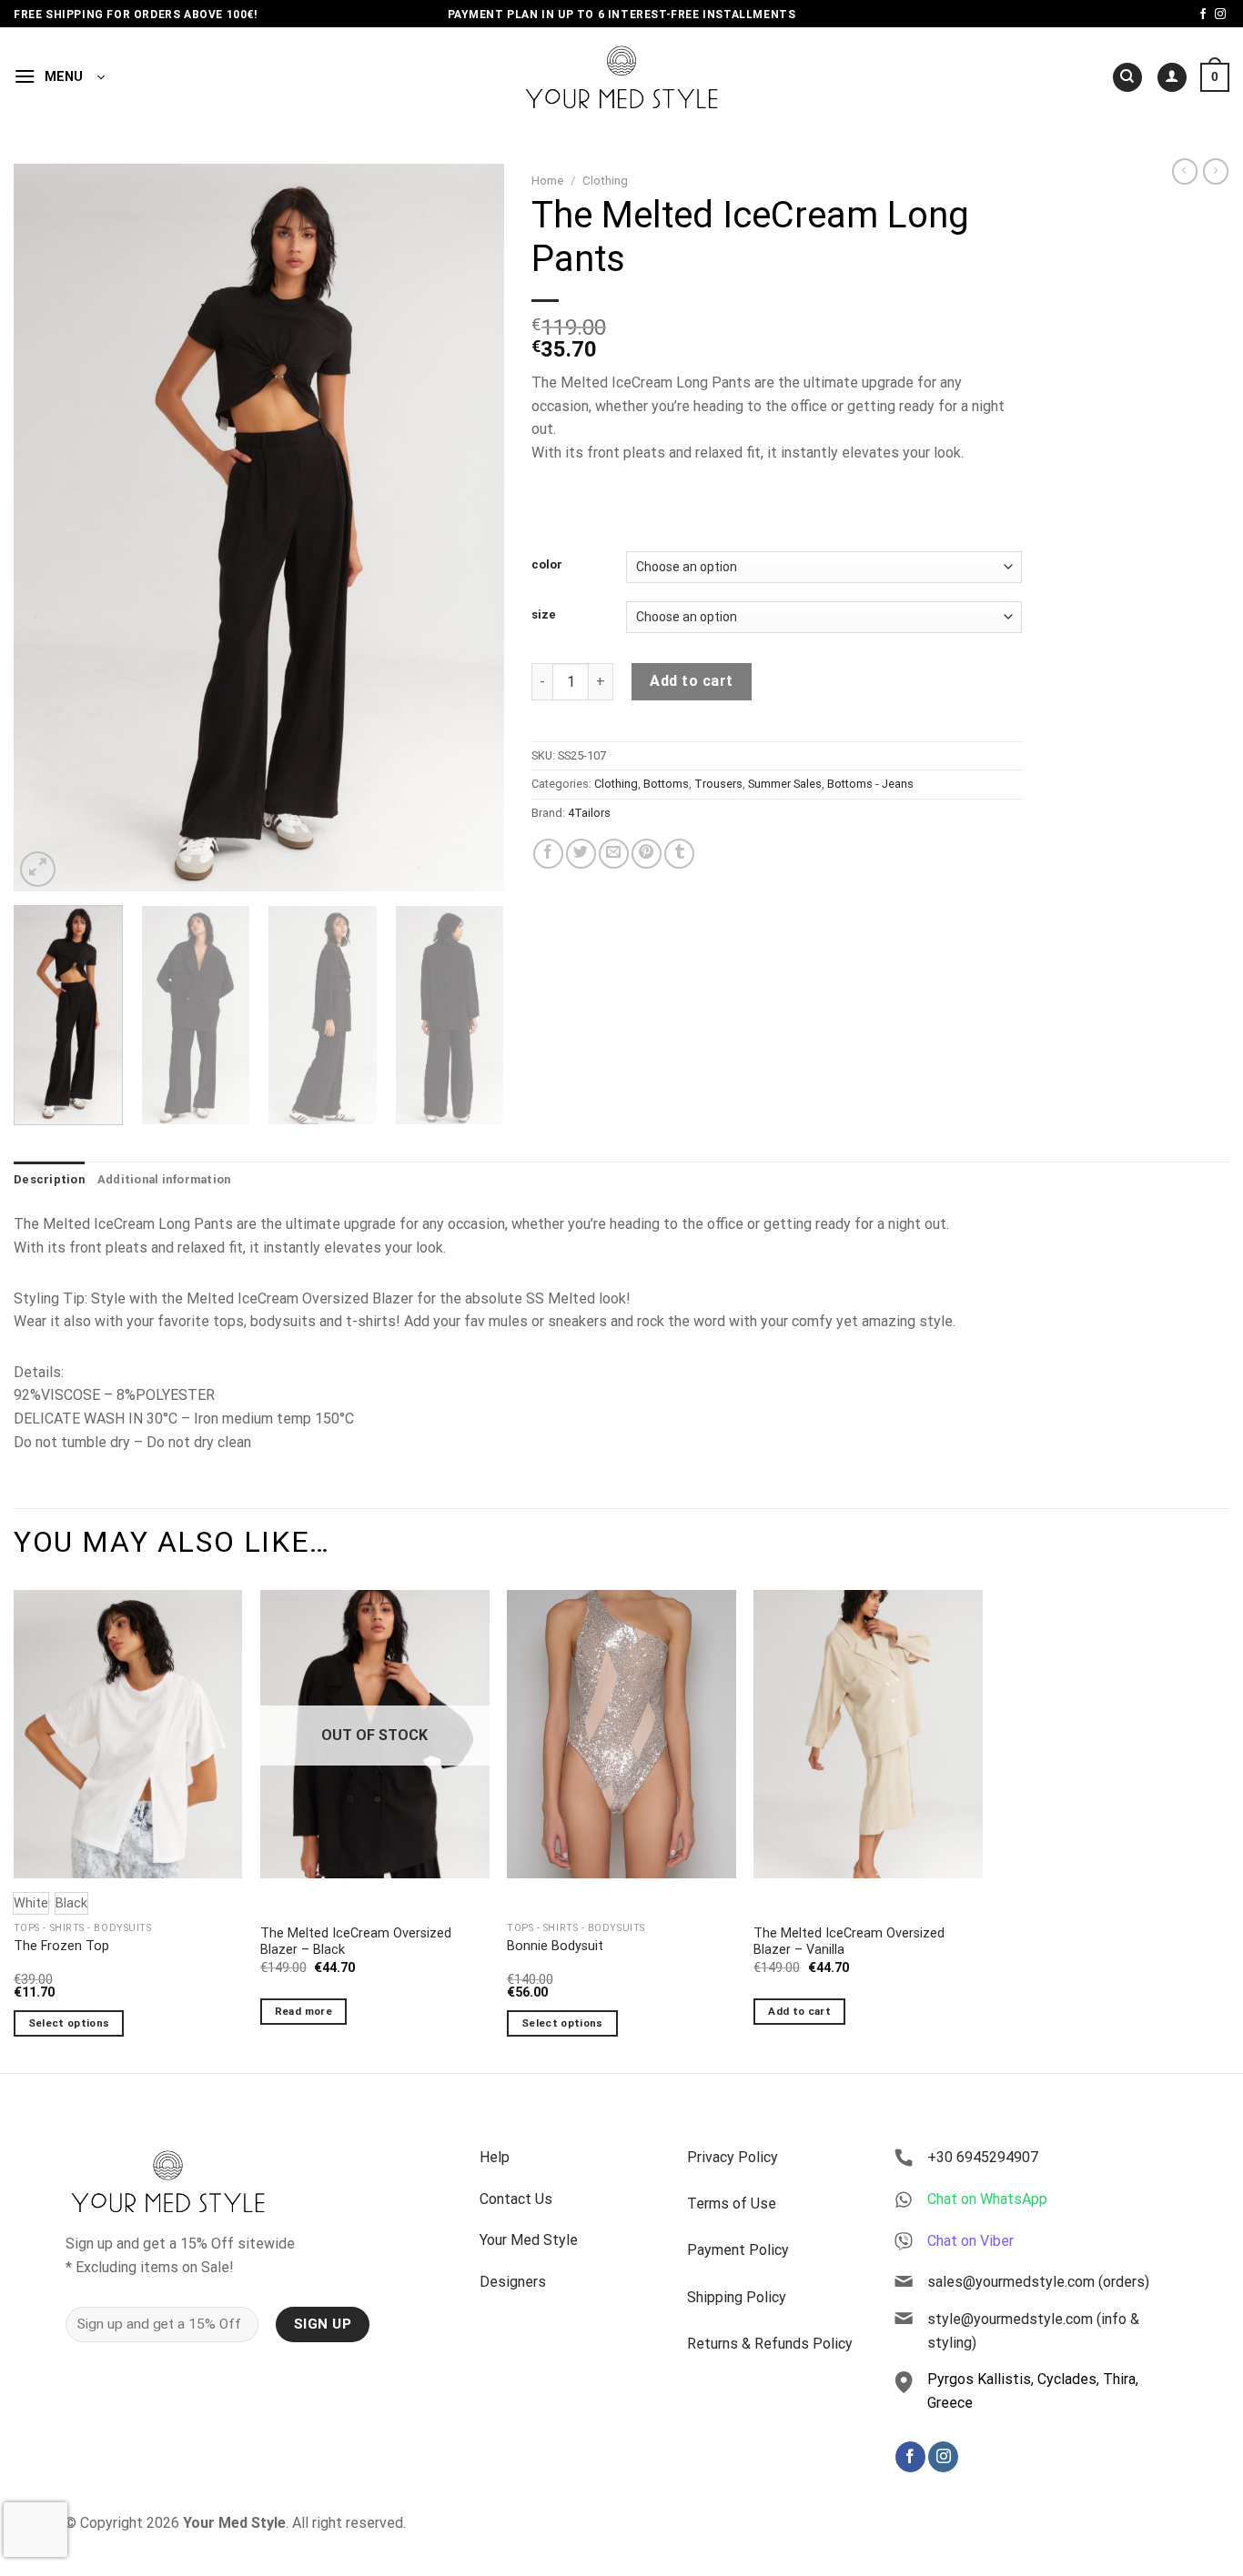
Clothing (605, 180)
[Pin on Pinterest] (647, 854)
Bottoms (666, 784)
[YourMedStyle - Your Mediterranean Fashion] (622, 77)
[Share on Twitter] (581, 854)
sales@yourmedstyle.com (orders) (1038, 2282)
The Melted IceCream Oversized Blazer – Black (356, 1942)
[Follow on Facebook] (1203, 15)
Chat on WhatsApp (987, 2199)
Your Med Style (529, 2240)
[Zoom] (38, 869)
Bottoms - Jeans (870, 784)
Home (548, 180)
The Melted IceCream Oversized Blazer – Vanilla (849, 1942)
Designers (513, 2282)
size (544, 615)
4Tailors (589, 813)
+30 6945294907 (983, 2157)
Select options (69, 2023)
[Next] (471, 528)
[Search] (1127, 78)
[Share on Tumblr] (679, 854)
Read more (303, 2011)
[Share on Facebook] (548, 854)
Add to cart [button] (799, 2011)
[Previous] (46, 528)
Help (495, 2157)
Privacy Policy (733, 2157)
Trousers (718, 784)
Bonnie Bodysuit (555, 1946)
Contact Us (516, 2199)
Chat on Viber (970, 2241)
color (547, 565)
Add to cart (691, 681)
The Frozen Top (61, 1946)
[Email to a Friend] (614, 854)
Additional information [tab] (164, 1179)
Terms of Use (732, 2204)
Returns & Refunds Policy (770, 2344)
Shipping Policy (737, 2297)
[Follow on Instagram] (1220, 15)
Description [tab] (49, 1179)
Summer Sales (785, 784)
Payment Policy (738, 2250)
